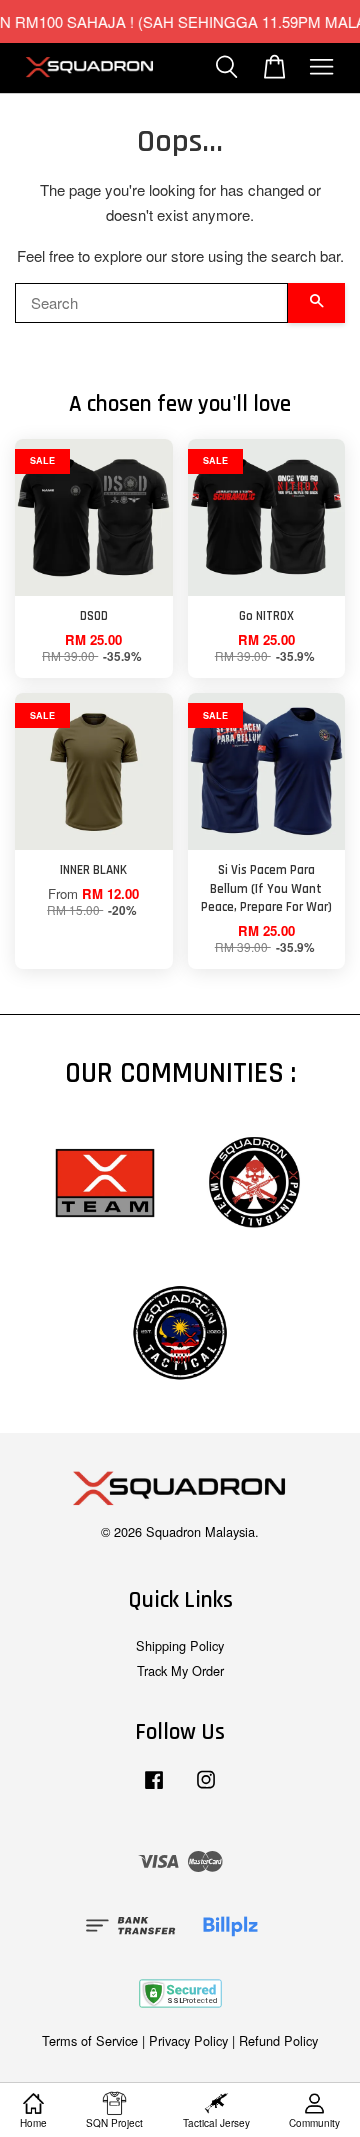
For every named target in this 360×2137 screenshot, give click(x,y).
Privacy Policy (188, 2040)
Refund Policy (278, 2040)
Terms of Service (90, 2040)
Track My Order (180, 1670)
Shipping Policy (180, 1645)
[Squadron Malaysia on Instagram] (206, 1788)
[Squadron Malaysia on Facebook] (154, 1788)
